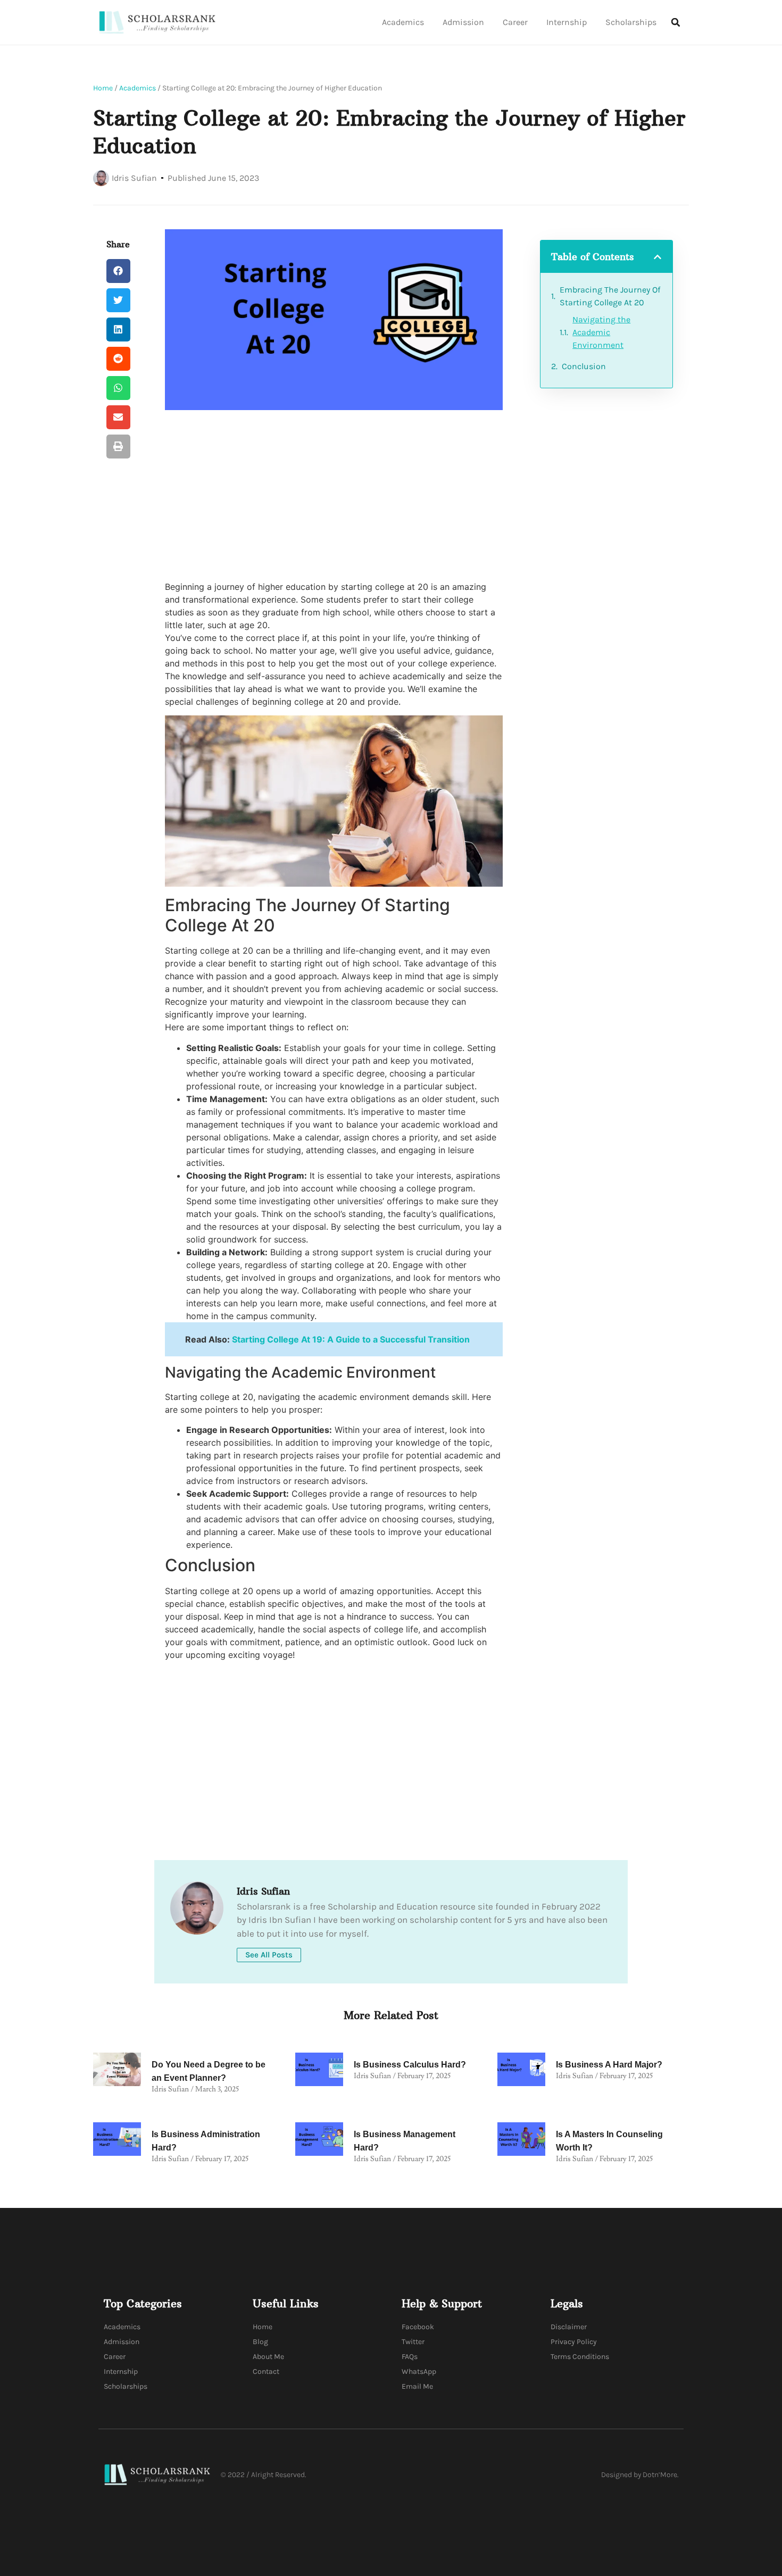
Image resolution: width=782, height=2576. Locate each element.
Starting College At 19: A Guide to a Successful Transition (351, 1339)
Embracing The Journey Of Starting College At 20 (610, 296)
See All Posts (269, 1955)
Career (515, 22)
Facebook (418, 2327)
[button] (676, 22)
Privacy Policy (574, 2342)
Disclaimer (569, 2327)
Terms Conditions (580, 2357)
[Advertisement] (334, 495)
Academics (403, 22)
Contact (266, 2371)
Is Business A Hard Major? (609, 2065)
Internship (567, 22)
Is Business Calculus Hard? (410, 2065)
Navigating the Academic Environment (601, 332)
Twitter (413, 2342)
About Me (268, 2357)
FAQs (410, 2357)
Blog (260, 2342)
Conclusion (584, 366)
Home (103, 88)
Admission (463, 22)
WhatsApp (419, 2371)
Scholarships (631, 22)
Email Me (417, 2386)
